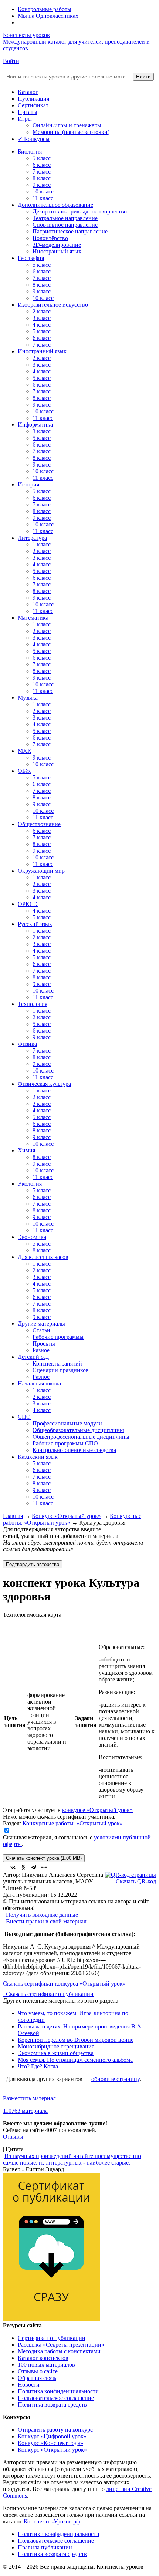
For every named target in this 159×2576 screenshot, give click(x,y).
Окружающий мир (41, 871)
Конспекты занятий (57, 1363)
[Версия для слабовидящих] (18, 22)
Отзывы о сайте (38, 2371)
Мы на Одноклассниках (48, 16)
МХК (25, 751)
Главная (13, 1516)
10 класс (43, 191)
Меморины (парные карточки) (71, 132)
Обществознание (39, 824)
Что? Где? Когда (38, 2066)
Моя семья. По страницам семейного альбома (75, 2060)
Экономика (32, 1237)
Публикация (33, 99)
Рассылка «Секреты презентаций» (61, 2345)
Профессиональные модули (67, 1423)
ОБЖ (24, 771)
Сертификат (33, 105)
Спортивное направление (65, 225)
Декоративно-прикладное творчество (80, 211)
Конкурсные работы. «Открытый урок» (73, 1823)
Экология (30, 1184)
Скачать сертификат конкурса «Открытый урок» (64, 1984)
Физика (27, 1044)
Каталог (28, 92)
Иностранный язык (57, 251)
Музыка (28, 698)
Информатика (35, 425)
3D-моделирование (57, 245)
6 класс (42, 165)
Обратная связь (37, 2378)
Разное (41, 1350)
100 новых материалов (46, 2365)
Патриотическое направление (70, 231)
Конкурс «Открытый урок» (66, 1516)
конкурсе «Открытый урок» (97, 1810)
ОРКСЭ (28, 904)
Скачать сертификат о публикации (49, 1994)
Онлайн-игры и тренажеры (67, 125)
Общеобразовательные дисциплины (78, 1430)
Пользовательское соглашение (56, 2398)
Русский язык (35, 924)
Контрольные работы (45, 9)
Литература (32, 538)
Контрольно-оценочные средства (74, 1450)
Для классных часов (43, 1257)
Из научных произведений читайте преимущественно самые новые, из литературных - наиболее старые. (72, 2159)
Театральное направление (65, 218)
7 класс (42, 171)
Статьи (41, 1330)
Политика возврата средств (52, 2405)
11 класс (43, 198)
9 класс (42, 185)
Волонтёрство (50, 238)
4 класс (42, 325)
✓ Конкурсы (34, 139)
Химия (26, 1150)
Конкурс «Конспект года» (50, 2443)
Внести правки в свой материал (46, 1921)
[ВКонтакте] (13, 1867)
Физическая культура (44, 1084)
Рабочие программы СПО (65, 1443)
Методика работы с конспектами (59, 2351)
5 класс (42, 158)
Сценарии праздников (61, 1370)
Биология (30, 151)
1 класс (42, 544)
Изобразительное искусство (53, 305)
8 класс (42, 178)
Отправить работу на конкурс (55, 2430)
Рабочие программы (58, 1337)
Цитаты (28, 112)
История (28, 484)
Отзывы (13, 2137)
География (31, 258)
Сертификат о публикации (52, 2338)
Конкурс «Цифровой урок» (52, 2436)
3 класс (42, 318)
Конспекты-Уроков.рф (52, 2521)
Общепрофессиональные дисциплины (81, 1437)
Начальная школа (39, 1383)
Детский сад (33, 1357)
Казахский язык (38, 1457)
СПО (24, 1417)
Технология (33, 1004)
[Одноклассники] (23, 1867)
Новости (29, 2385)
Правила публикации (45, 2547)
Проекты (44, 1343)
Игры (25, 119)
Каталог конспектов (43, 2358)
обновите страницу (115, 2079)
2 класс (42, 311)
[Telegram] (34, 1867)
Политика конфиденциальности (58, 2391)
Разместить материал (29, 2098)
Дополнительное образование (55, 205)
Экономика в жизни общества (56, 2053)
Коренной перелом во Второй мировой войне (76, 2040)
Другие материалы (41, 1324)
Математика (33, 618)
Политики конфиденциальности (59, 2534)
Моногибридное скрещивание (56, 2046)
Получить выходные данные (42, 1915)
